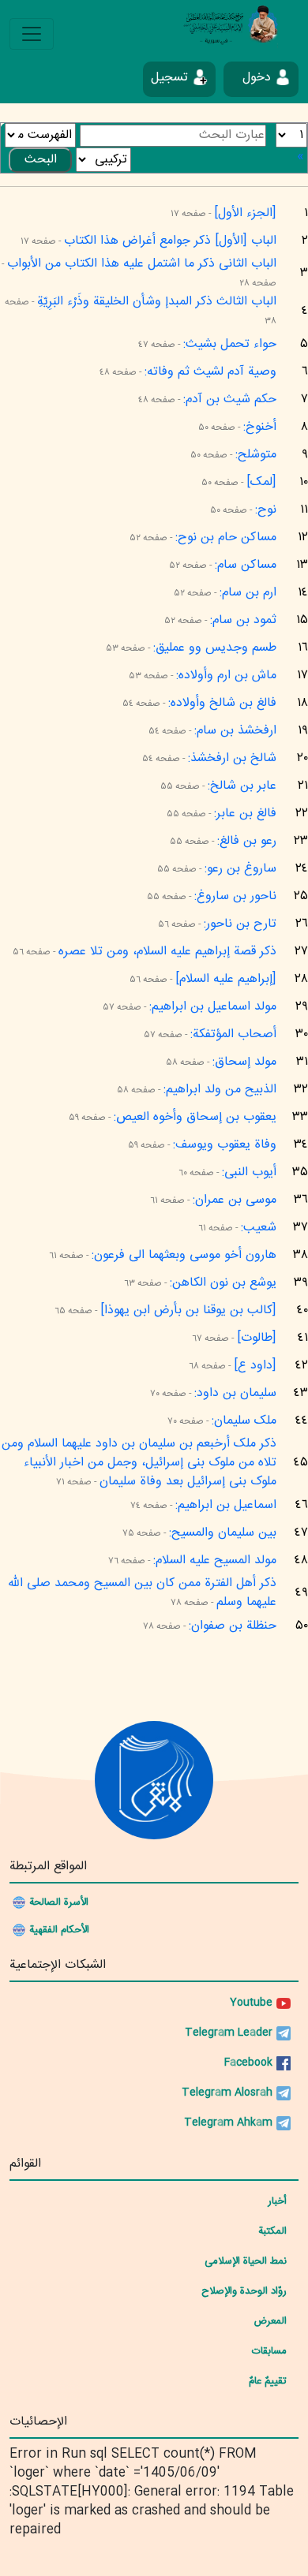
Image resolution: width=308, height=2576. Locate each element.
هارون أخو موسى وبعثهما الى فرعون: (184, 1255)
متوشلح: (256, 455)
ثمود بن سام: (243, 620)
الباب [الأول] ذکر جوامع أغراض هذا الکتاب (170, 241)
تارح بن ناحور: (240, 924)
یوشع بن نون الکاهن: (223, 1283)
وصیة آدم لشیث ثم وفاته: (210, 372)
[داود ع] (255, 1366)
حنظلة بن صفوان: (233, 1626)
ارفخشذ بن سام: (235, 731)
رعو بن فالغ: (247, 841)
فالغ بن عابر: (245, 814)
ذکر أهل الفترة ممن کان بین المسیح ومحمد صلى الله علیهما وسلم (142, 1593)
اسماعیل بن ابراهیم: (226, 1505)
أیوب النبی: (249, 1172)
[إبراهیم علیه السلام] (226, 979)
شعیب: (259, 1228)
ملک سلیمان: (244, 1421)
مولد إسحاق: (244, 1062)
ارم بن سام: (248, 593)
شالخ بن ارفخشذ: (232, 758)
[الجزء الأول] (245, 213)
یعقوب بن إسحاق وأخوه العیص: (195, 1117)
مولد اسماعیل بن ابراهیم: (213, 1007)
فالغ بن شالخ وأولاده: (222, 703)
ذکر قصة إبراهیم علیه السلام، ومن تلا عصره (167, 952)
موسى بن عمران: (235, 1200)
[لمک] (261, 482)
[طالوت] (257, 1338)
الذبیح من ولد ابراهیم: (220, 1090)
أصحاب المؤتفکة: (233, 1034)
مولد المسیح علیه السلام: (215, 1561)
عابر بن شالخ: (242, 786)
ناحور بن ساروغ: (235, 896)
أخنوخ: (260, 427)
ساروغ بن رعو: (240, 869)
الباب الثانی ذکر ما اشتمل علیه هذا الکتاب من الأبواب (142, 264)
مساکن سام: (246, 565)
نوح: (266, 510)
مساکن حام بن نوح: (226, 538)
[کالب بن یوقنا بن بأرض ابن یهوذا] (188, 1310)
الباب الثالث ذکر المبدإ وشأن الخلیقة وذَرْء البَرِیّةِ (157, 302)
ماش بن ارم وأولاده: (226, 676)
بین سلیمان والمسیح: (223, 1533)
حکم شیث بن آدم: (230, 399)
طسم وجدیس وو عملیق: (215, 648)
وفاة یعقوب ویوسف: (225, 1145)
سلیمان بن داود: (235, 1393)
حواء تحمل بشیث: (230, 344)
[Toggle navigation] (32, 34)
